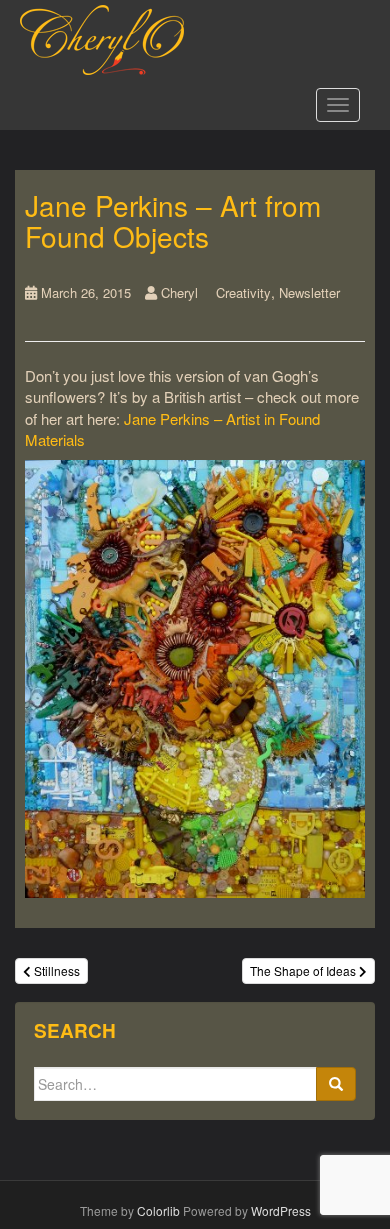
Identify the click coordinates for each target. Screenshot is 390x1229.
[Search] (336, 1084)
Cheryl (179, 292)
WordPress (281, 1210)
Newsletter (309, 292)
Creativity (243, 292)
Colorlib (158, 1210)
